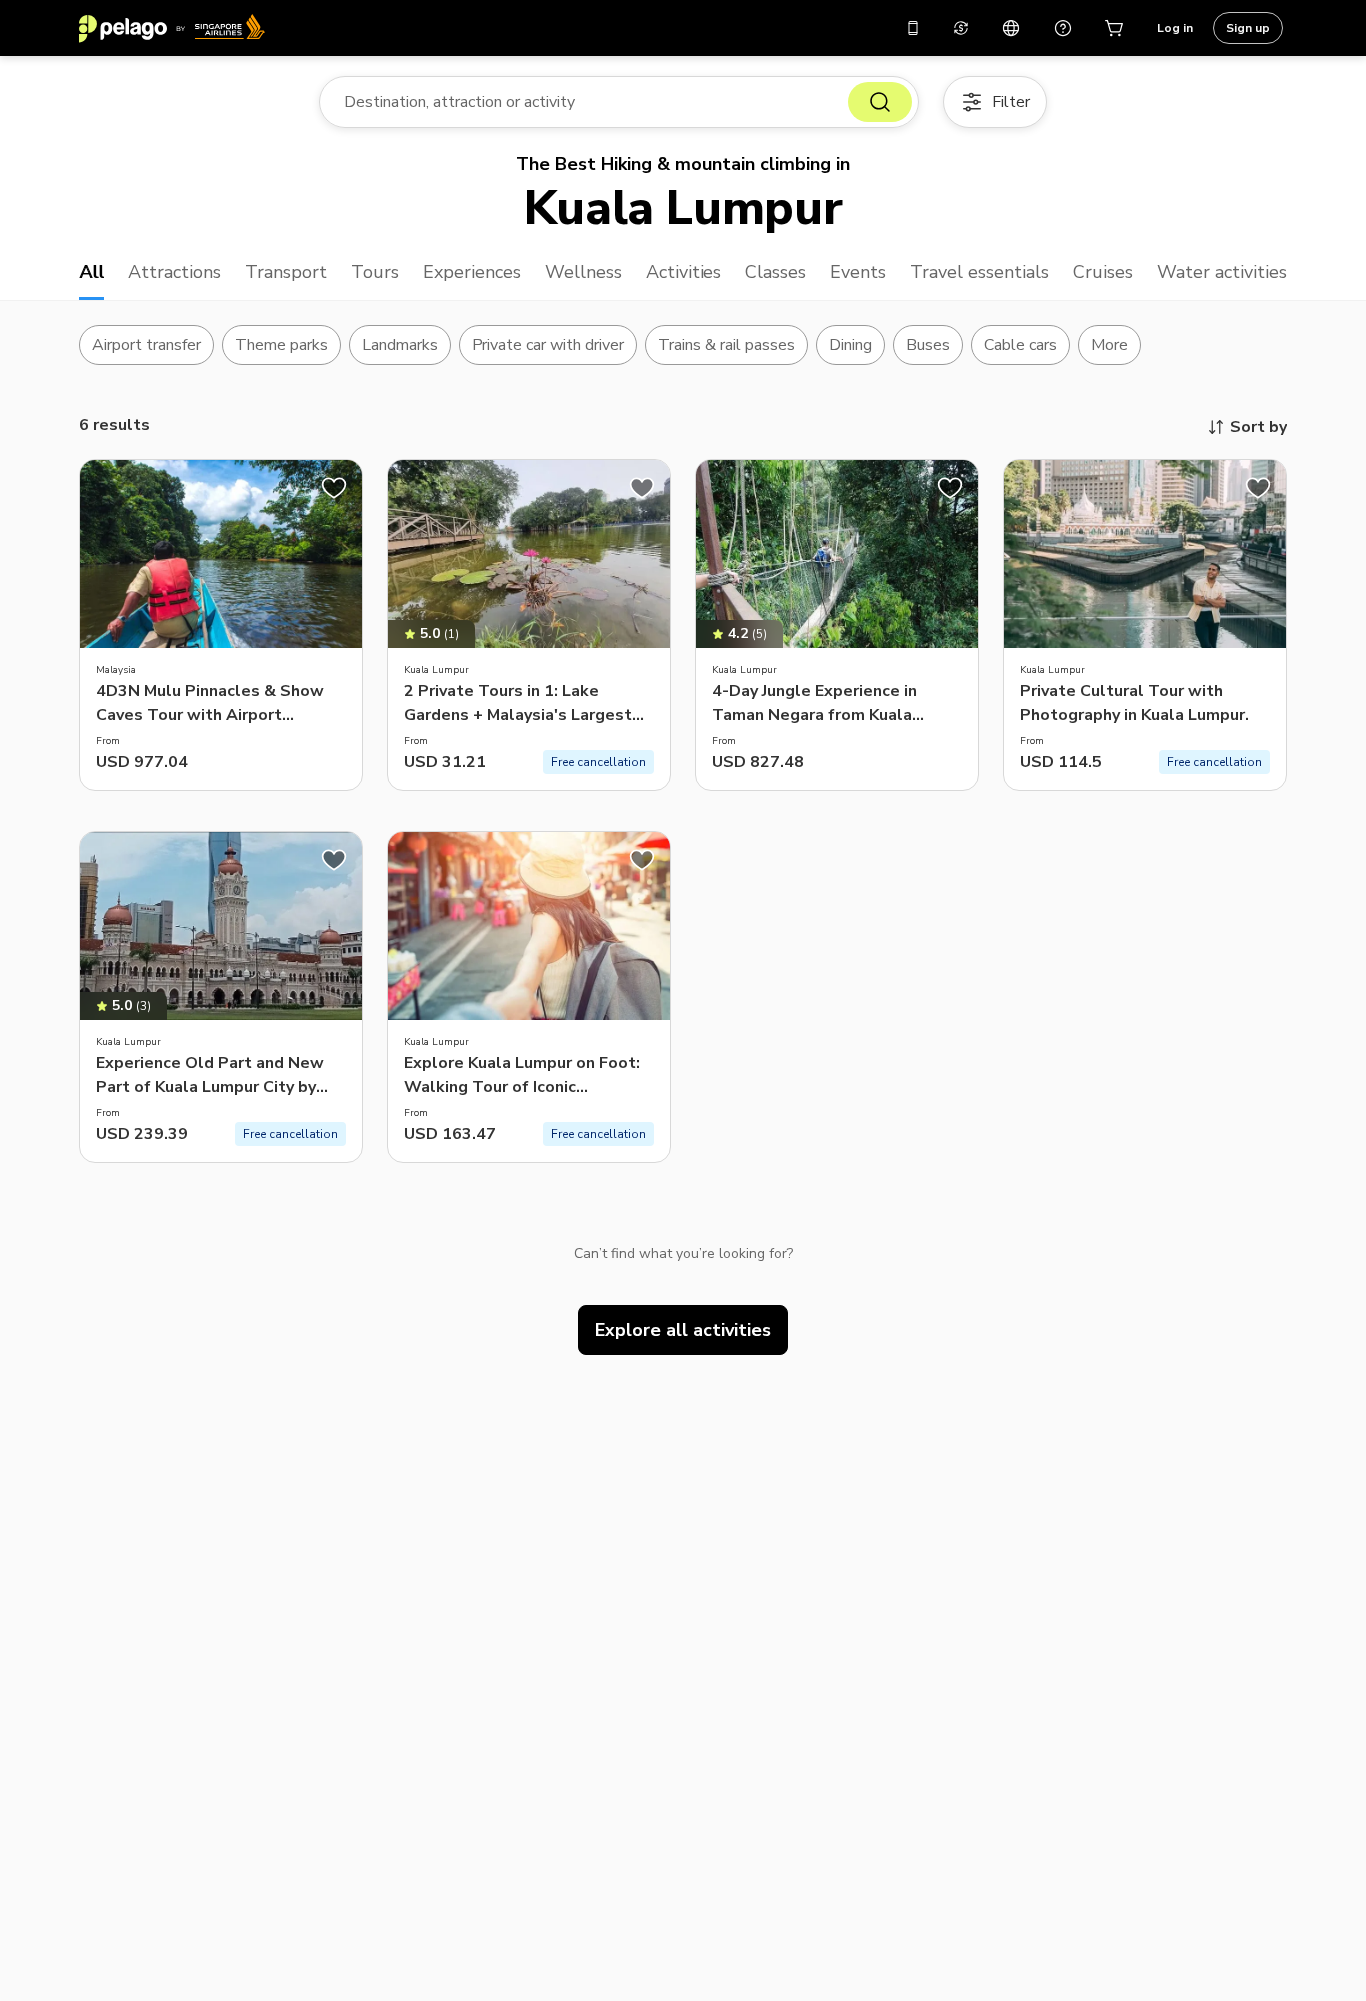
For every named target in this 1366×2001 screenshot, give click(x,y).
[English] (1011, 28)
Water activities (1222, 272)
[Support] (1063, 28)
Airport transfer (146, 345)
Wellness (583, 272)
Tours (375, 272)
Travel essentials (979, 272)
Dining (850, 345)
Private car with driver (548, 345)
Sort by (1258, 427)
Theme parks (281, 345)
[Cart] (1115, 28)
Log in (1175, 28)
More (1109, 345)
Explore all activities (683, 1330)
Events (858, 272)
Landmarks (400, 345)
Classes (775, 272)
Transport (286, 272)
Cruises (1103, 272)
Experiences (472, 272)
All (91, 272)
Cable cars (1020, 345)
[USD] (961, 28)
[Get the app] (913, 28)
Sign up (1248, 28)
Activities (684, 272)
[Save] (334, 488)
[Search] (880, 102)
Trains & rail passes (726, 345)
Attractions (174, 272)
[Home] (172, 28)
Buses (928, 345)
